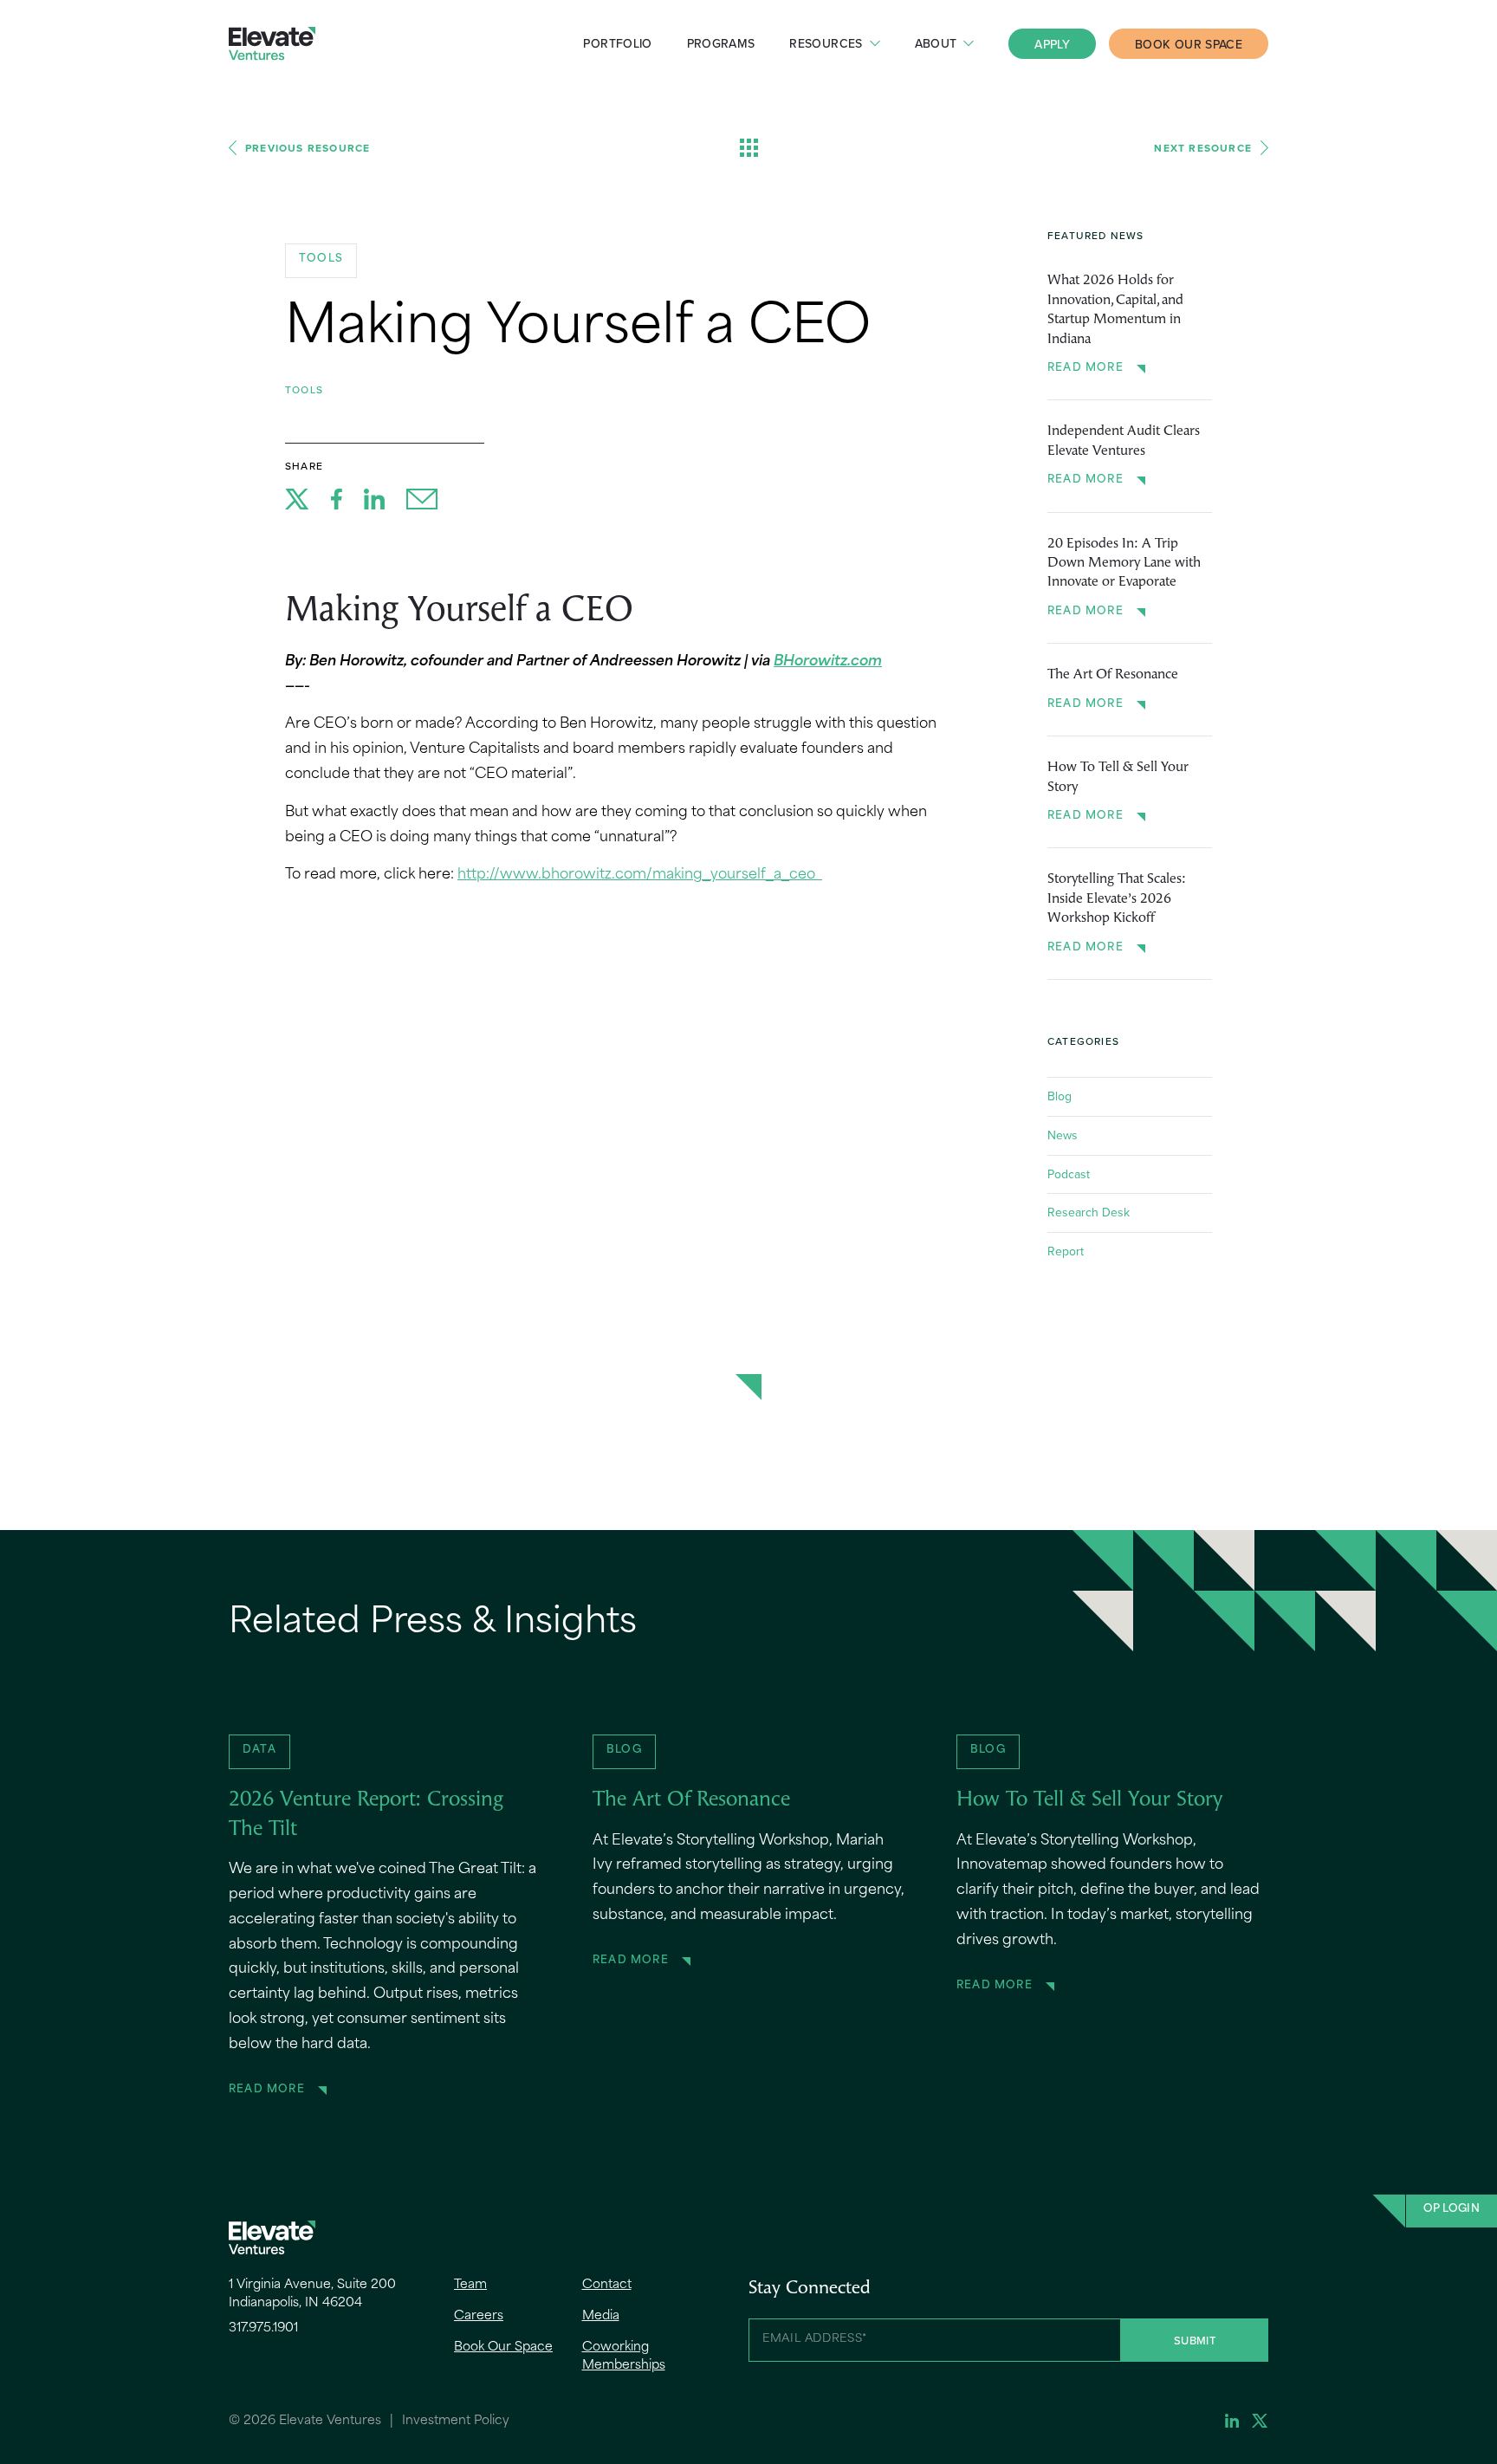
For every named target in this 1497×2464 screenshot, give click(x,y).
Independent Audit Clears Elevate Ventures (1124, 441)
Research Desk (1089, 1212)
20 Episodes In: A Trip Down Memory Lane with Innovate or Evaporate (1124, 564)
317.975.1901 (263, 2328)
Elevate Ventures (272, 44)
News (1063, 1135)
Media (601, 2316)
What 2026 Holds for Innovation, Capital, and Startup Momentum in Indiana (1115, 310)
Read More (1085, 368)
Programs (721, 43)
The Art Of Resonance (1113, 675)
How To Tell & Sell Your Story (1118, 777)
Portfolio (617, 43)
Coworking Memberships (624, 2357)
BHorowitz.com (828, 662)
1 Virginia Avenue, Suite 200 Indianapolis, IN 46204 (312, 2294)
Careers (479, 2316)
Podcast (1069, 1174)
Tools (304, 389)
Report (1066, 1251)
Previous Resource (308, 148)
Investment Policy (456, 2421)
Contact (607, 2285)
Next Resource (1203, 148)
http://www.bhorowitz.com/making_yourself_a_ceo (640, 875)
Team (470, 2285)
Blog (1060, 1096)
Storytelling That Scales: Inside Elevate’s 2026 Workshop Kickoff (1117, 899)
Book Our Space (1189, 44)
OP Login (1452, 2209)
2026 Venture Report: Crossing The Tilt (366, 1815)
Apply (1052, 44)
